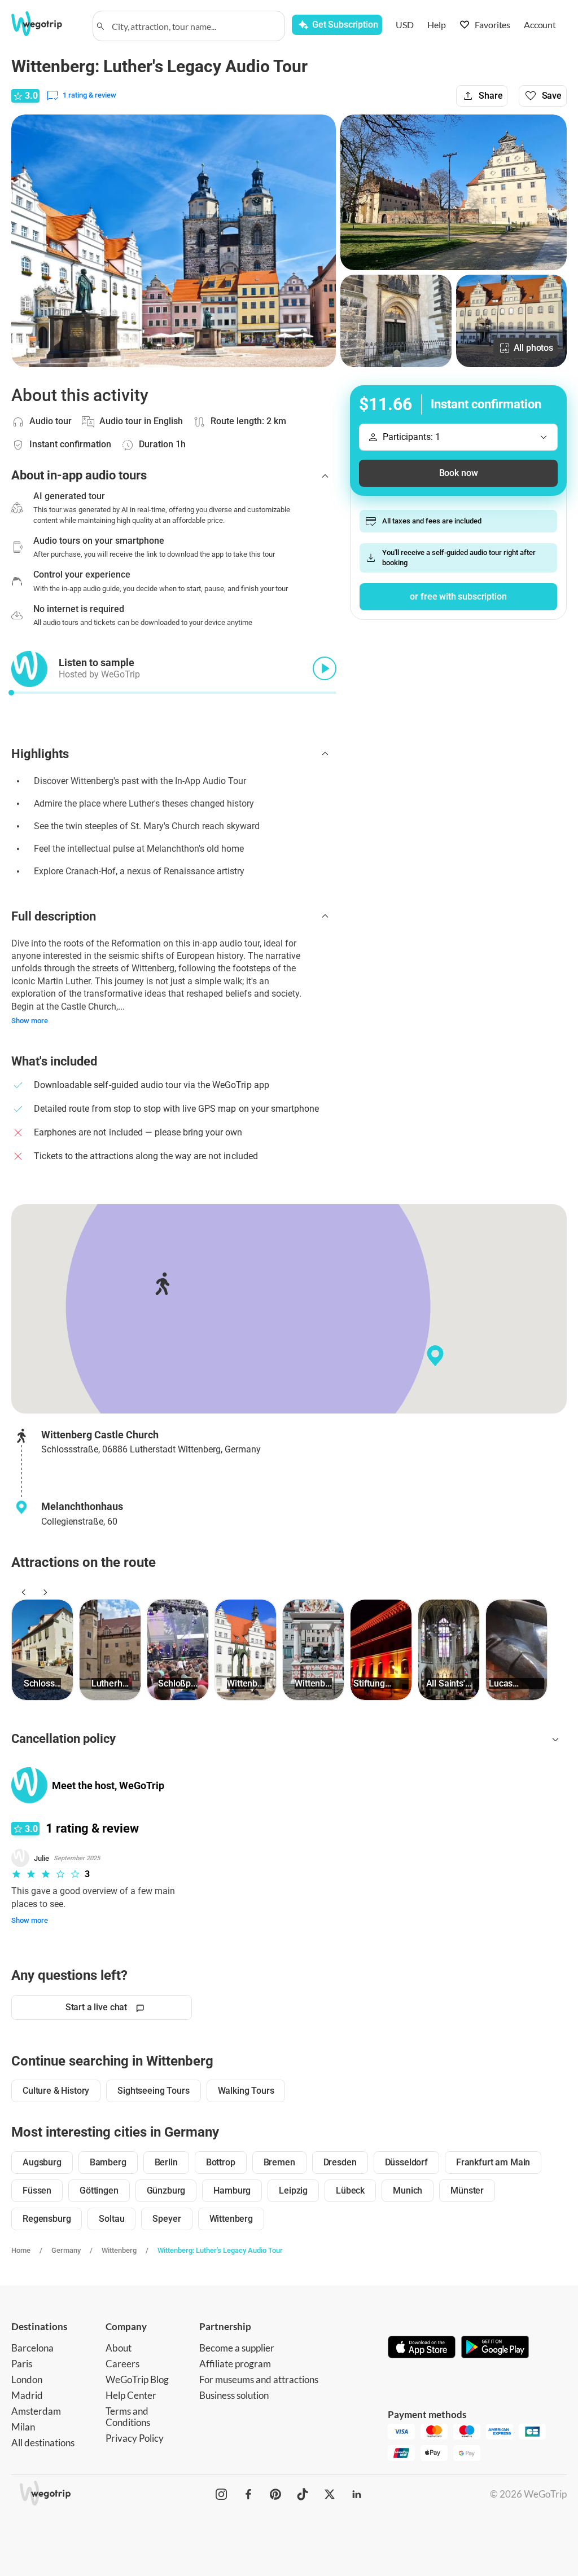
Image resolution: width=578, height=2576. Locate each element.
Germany (66, 2250)
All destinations (43, 2443)
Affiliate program (235, 2364)
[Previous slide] (22, 1592)
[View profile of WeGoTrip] (29, 1785)
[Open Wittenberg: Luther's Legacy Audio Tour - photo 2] (454, 192)
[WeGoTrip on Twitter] (330, 2494)
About (119, 2348)
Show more (30, 1021)
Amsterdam (36, 2411)
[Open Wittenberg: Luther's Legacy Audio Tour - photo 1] (174, 241)
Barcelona (32, 2348)
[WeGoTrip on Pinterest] (275, 2494)
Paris (22, 2364)
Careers (122, 2364)
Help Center (131, 2395)
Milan (23, 2427)
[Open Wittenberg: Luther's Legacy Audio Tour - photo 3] (396, 321)
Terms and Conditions (128, 2417)
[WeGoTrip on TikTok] (303, 2494)
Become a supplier (237, 2348)
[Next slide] (43, 1592)
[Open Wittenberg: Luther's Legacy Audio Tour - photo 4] (511, 321)
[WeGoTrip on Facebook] (248, 2494)
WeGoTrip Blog (137, 2379)
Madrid (27, 2395)
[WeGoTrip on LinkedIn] (357, 2494)
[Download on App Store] (422, 2348)
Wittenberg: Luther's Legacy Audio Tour (220, 2250)
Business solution (234, 2395)
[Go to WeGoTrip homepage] (45, 24)
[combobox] (194, 26)
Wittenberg (119, 2250)
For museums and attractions (259, 2379)
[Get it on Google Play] (495, 2348)
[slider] (11, 693)
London (27, 2379)
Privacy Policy (135, 2438)
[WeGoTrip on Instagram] (221, 2494)
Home (21, 2250)
